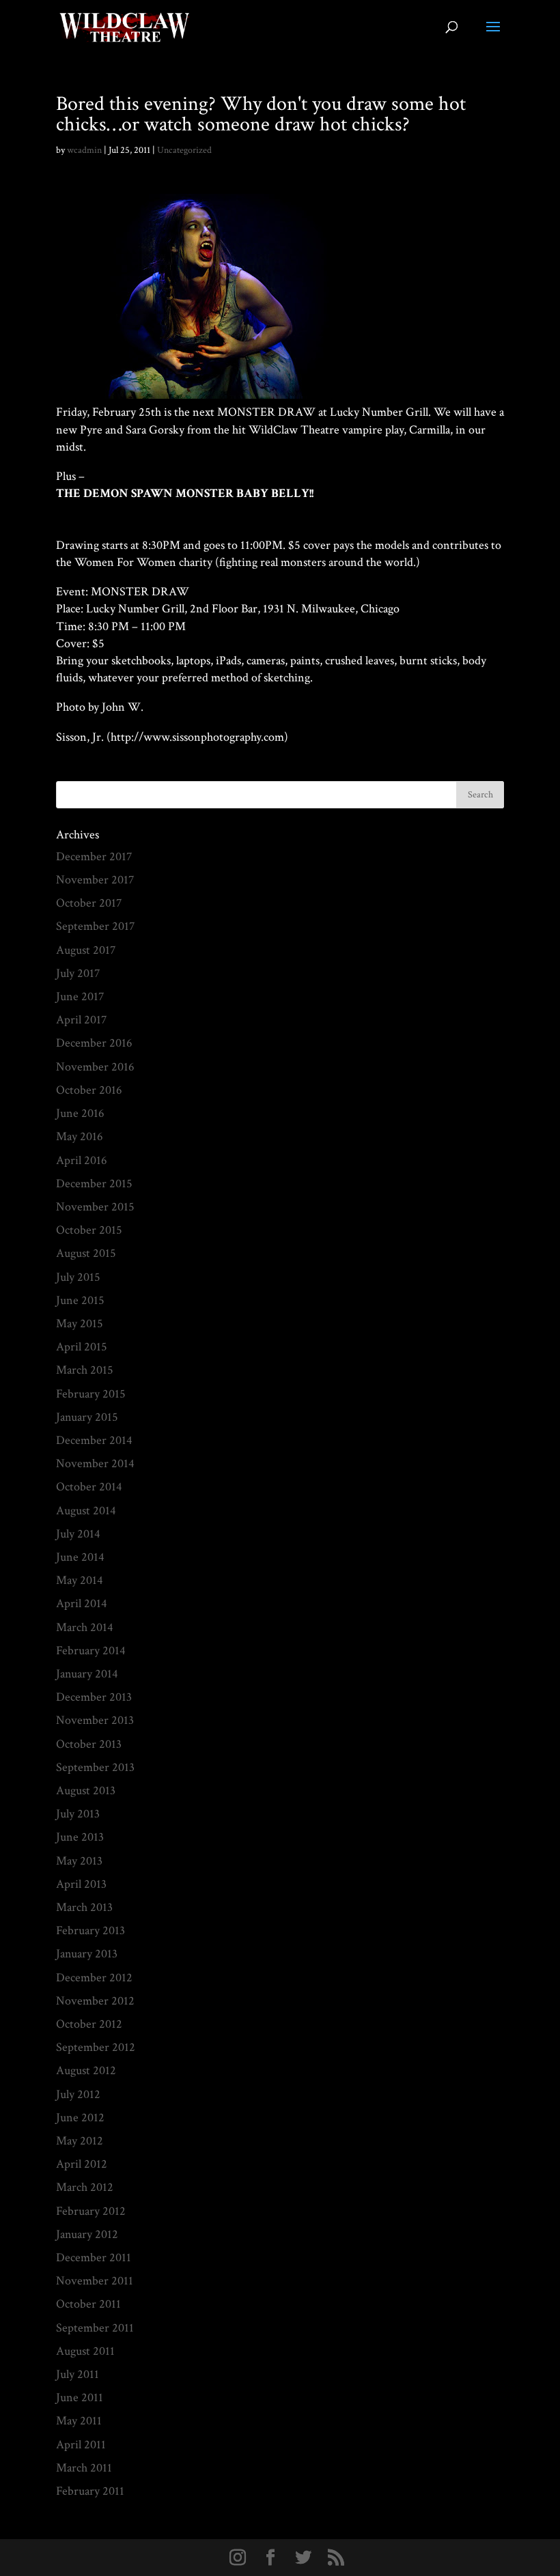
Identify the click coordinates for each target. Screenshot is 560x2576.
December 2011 (94, 2257)
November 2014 (95, 1463)
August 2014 (86, 1511)
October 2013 (89, 1744)
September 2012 (96, 2047)
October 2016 (89, 1090)
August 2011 (85, 2351)
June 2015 (80, 1300)
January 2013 (87, 1954)
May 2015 (80, 1324)
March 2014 (85, 1627)
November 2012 (95, 2001)
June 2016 (80, 1113)
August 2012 (86, 2070)
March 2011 (84, 2468)
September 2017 (95, 926)
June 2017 (80, 996)
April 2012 (82, 2164)
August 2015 (86, 1253)
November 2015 (95, 1207)
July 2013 (78, 1814)
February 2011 (90, 2491)
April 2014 (82, 1603)
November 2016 (95, 1067)
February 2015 (91, 1394)
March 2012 (85, 2187)
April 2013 (81, 1884)
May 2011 (79, 2421)
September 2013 (95, 1767)
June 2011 (80, 2397)
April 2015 (82, 1347)
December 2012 (94, 1978)
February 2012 (91, 2211)
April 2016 (82, 1160)
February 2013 (90, 1930)
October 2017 (89, 903)
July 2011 (78, 2374)
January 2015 (87, 1417)
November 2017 (95, 880)
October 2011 (88, 2304)
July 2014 (78, 1534)
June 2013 (80, 1837)
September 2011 (95, 2328)
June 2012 (80, 2118)
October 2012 (89, 2024)
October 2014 (89, 1487)
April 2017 (81, 1020)
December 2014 (94, 1440)
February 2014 (91, 1651)
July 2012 (78, 2094)
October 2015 (89, 1230)
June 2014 (80, 1557)
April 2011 (81, 2445)
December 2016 (94, 1043)
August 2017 (86, 950)
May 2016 (80, 1136)
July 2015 (78, 1277)
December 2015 (94, 1184)
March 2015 (85, 1370)
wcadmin (84, 150)
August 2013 (86, 1791)
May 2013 (79, 1861)
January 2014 (87, 1674)
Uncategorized (184, 150)
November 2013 (95, 1720)
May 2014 (80, 1580)
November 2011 (95, 2281)
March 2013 (84, 1907)
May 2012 (80, 2141)
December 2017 (94, 857)
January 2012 (87, 2234)
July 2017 (78, 973)
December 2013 (94, 1697)
